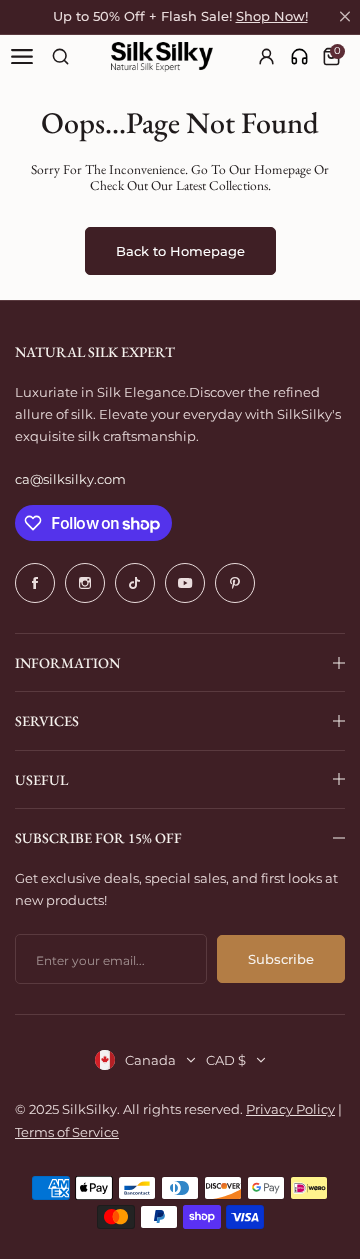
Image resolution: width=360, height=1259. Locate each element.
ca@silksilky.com (70, 479)
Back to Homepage (180, 251)
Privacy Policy (290, 1109)
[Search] (60, 56)
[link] (299, 56)
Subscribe (281, 959)
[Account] (267, 56)
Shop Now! (272, 16)
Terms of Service (67, 1132)
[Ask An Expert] (299, 56)
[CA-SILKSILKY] (162, 57)
